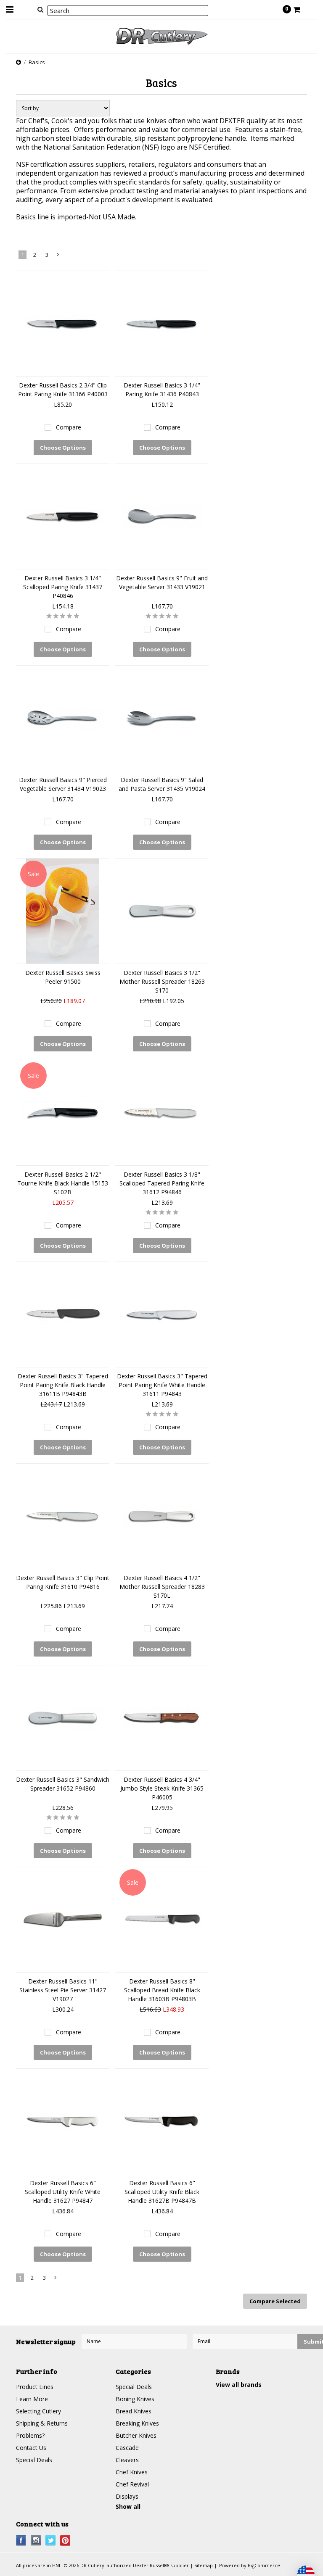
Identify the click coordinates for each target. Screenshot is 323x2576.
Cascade (127, 2448)
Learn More (32, 2399)
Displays (127, 2496)
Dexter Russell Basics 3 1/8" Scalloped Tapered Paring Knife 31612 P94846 (162, 1183)
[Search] (40, 9)
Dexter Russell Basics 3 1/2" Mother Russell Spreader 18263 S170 (162, 981)
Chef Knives (132, 2472)
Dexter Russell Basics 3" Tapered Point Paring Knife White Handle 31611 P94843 (162, 1385)
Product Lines (35, 2387)
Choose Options (63, 448)
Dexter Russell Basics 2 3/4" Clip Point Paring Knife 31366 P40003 (63, 390)
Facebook (21, 2540)
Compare (69, 427)
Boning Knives (135, 2399)
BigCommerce (264, 2565)
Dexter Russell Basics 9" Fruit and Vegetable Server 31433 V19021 (162, 582)
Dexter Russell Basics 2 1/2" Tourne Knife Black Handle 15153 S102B (63, 1183)
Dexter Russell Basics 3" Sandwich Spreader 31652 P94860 (63, 1784)
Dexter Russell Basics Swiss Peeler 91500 (63, 977)
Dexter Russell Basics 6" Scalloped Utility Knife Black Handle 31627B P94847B (162, 2192)
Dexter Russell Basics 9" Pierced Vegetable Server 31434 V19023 (63, 784)
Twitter (51, 2540)
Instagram (36, 2540)
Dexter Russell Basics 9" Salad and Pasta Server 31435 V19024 (162, 784)
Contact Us (31, 2448)
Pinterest (65, 2540)
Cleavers (127, 2460)
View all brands (239, 2385)
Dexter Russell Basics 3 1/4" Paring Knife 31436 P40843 (162, 390)
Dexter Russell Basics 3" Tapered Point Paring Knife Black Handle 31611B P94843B (63, 1385)
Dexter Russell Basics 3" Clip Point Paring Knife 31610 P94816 (63, 1582)
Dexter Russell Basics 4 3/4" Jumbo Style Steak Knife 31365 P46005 (162, 1788)
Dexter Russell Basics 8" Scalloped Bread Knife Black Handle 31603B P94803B (162, 1990)
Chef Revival (132, 2484)
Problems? (30, 2435)
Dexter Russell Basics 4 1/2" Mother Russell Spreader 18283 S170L (162, 1587)
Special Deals (34, 2460)
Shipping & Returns (42, 2423)
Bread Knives (134, 2411)
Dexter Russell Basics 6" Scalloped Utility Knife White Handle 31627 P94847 (63, 2192)
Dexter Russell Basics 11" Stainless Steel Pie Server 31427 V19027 (63, 1990)
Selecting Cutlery (38, 2411)
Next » (58, 256)
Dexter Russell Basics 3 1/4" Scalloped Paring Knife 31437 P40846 (63, 587)
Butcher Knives (136, 2435)
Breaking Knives (137, 2423)
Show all (128, 2506)
